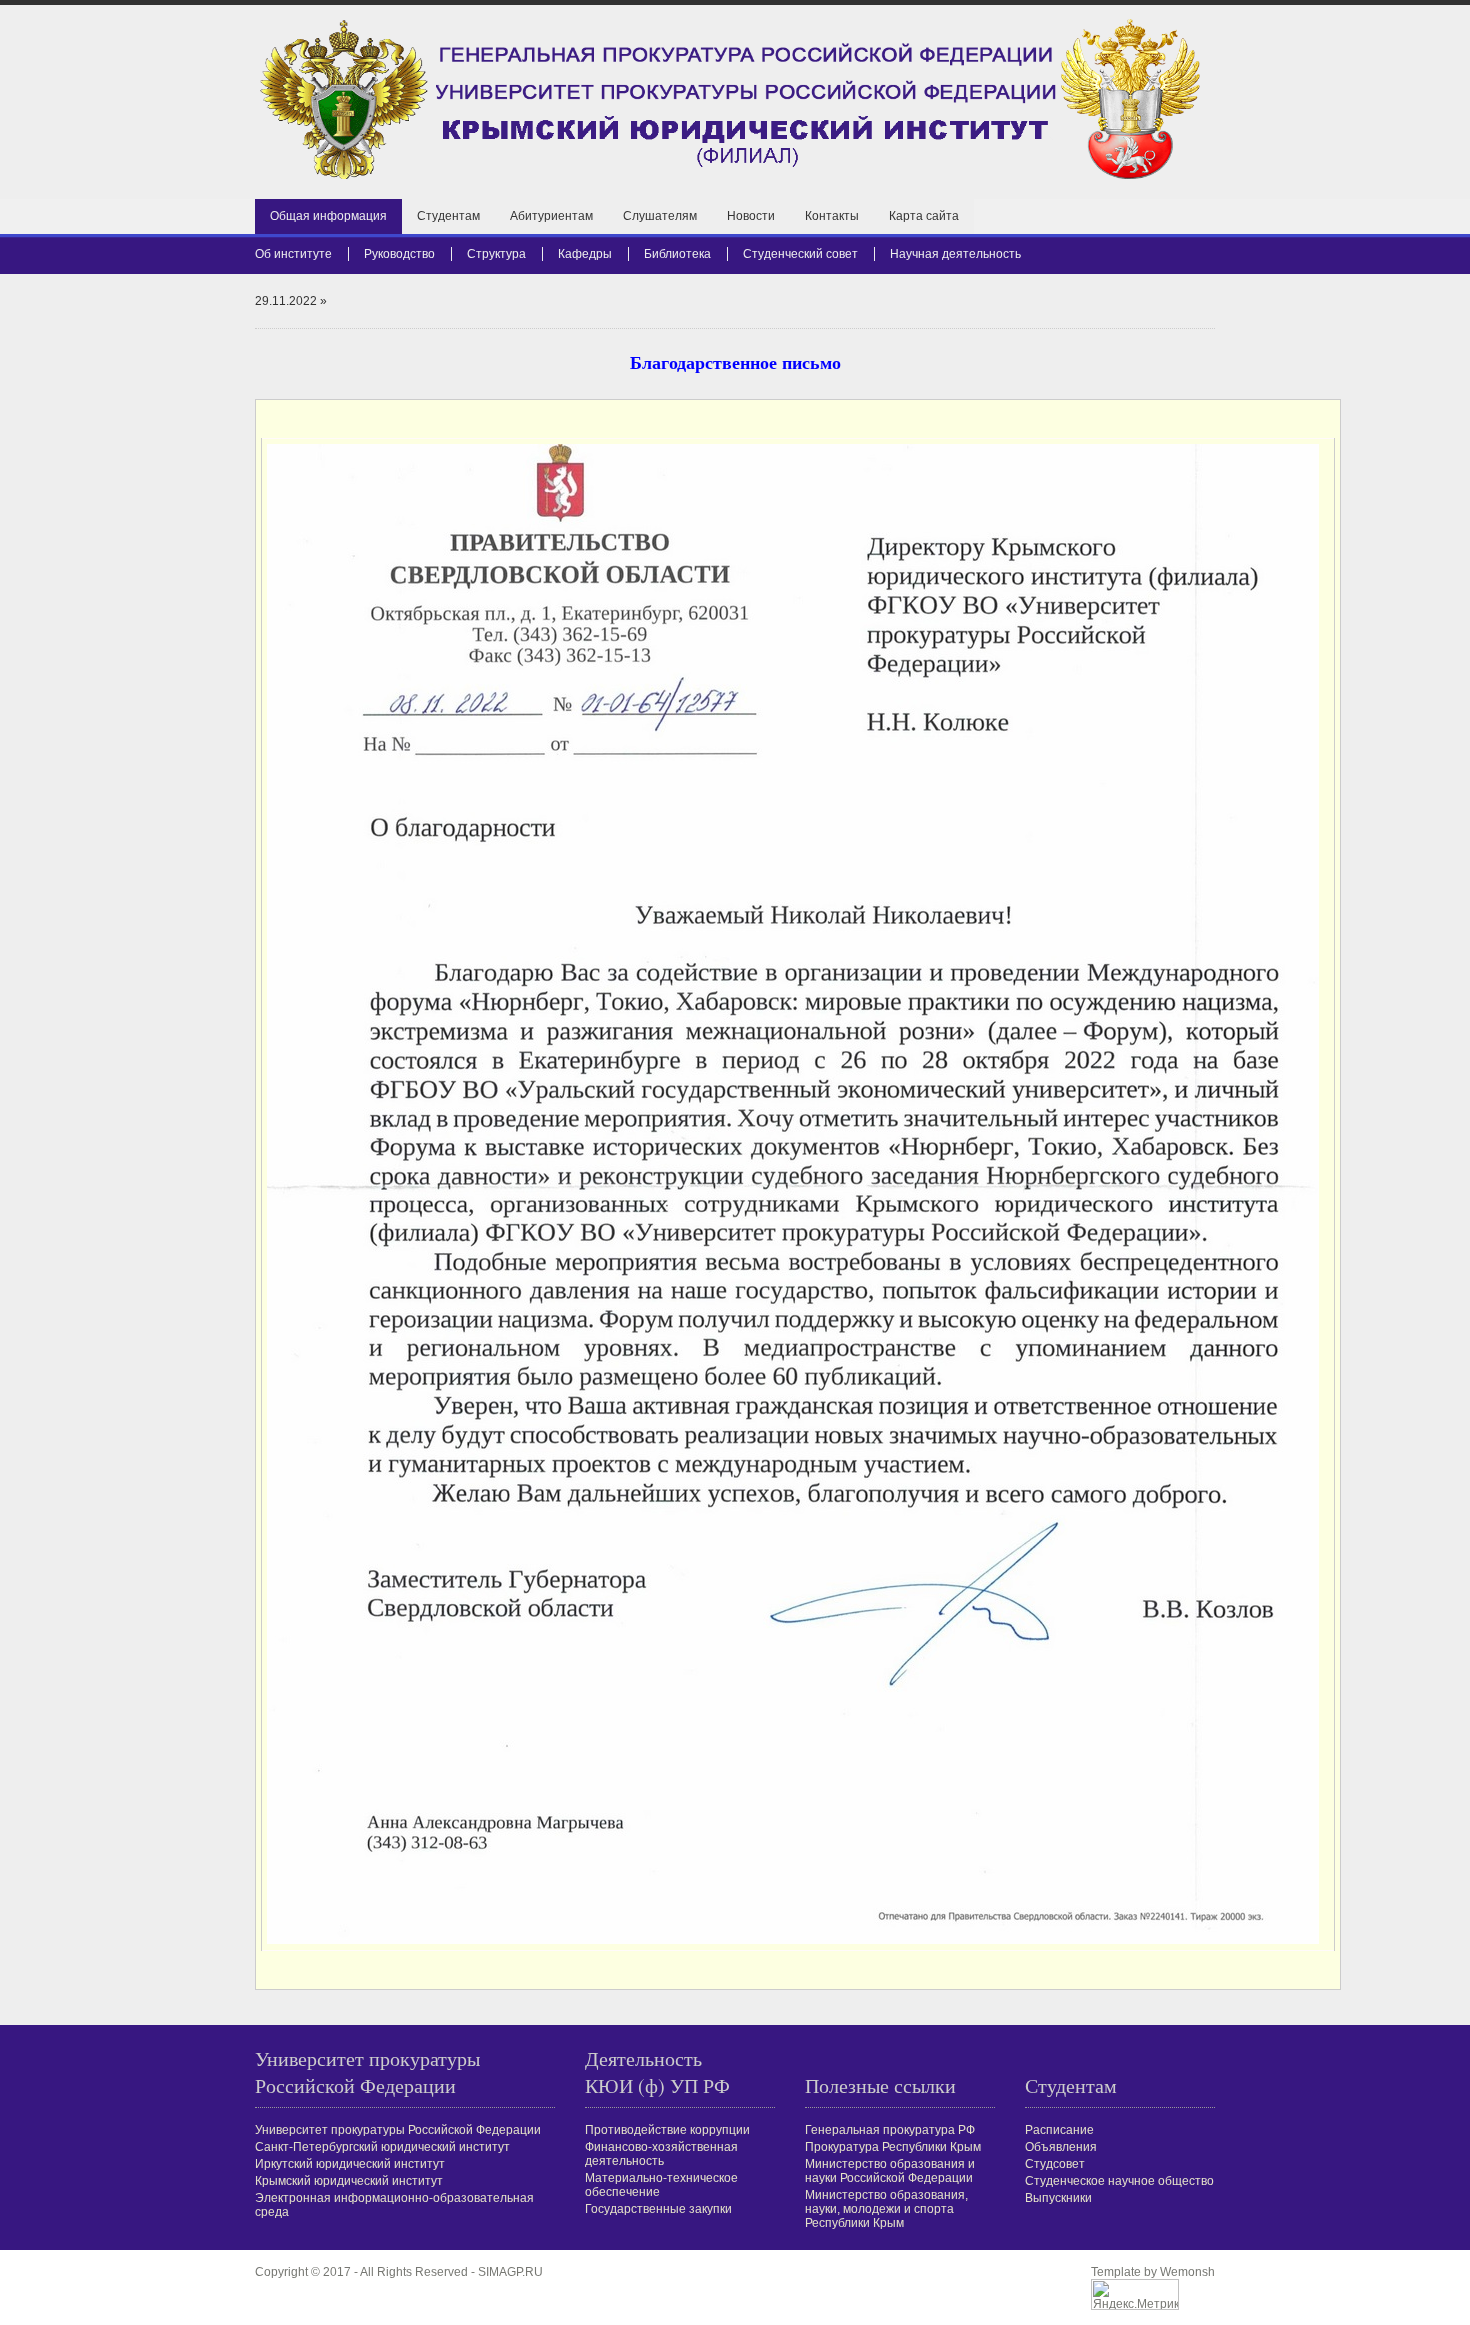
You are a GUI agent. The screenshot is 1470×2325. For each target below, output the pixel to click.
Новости (751, 216)
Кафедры (585, 254)
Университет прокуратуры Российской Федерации (398, 2130)
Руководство (399, 254)
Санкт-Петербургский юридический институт (382, 2147)
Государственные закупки (658, 2209)
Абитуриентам (551, 216)
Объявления (1061, 2147)
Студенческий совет (800, 254)
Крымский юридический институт (349, 2181)
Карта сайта (924, 216)
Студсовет (1055, 2164)
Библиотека (677, 254)
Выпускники (1058, 2198)
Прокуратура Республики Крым (893, 2147)
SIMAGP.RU (510, 2272)
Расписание (1059, 2130)
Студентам (448, 216)
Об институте (293, 254)
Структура (496, 254)
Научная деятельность (955, 254)
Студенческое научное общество (1119, 2181)
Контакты (832, 216)
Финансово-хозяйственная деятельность (661, 2154)
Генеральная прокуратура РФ (890, 2130)
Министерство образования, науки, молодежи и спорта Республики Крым (886, 2209)
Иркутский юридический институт (350, 2164)
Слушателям (660, 216)
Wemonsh (1187, 2272)
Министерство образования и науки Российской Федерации (890, 2171)
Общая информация (328, 216)
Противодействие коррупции (667, 2130)
